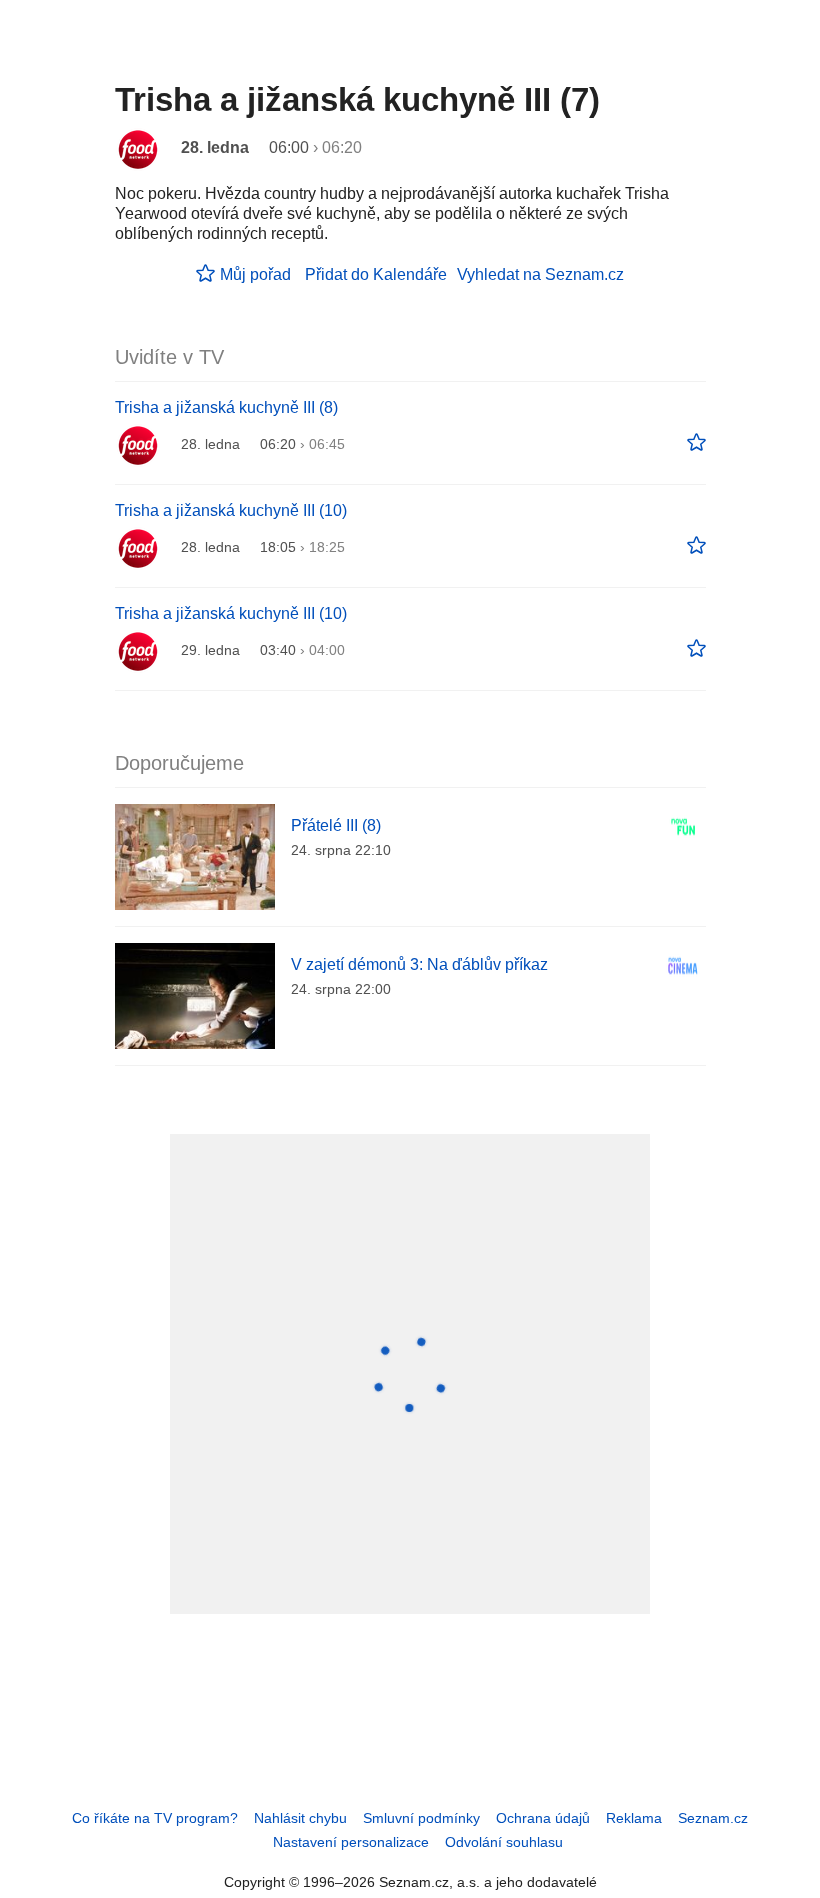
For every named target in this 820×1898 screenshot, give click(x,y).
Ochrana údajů (543, 1818)
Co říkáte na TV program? (155, 1818)
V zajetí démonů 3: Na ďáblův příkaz (419, 964)
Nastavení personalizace (351, 1842)
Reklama (634, 1818)
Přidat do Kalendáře (376, 274)
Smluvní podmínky (421, 1818)
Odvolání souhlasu (504, 1842)
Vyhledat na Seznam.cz (540, 274)
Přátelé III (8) (336, 825)
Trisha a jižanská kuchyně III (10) (231, 510)
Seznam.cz (713, 1818)
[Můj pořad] (696, 443)
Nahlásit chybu (300, 1818)
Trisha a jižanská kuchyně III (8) (226, 407)
